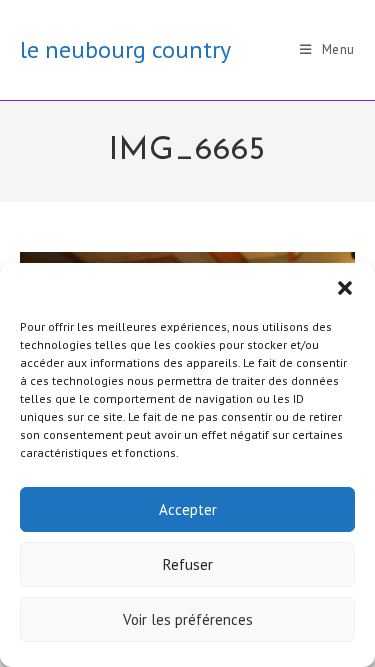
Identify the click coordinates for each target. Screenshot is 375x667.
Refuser (188, 564)
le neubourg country (125, 49)
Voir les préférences (188, 619)
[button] (345, 288)
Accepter (188, 509)
